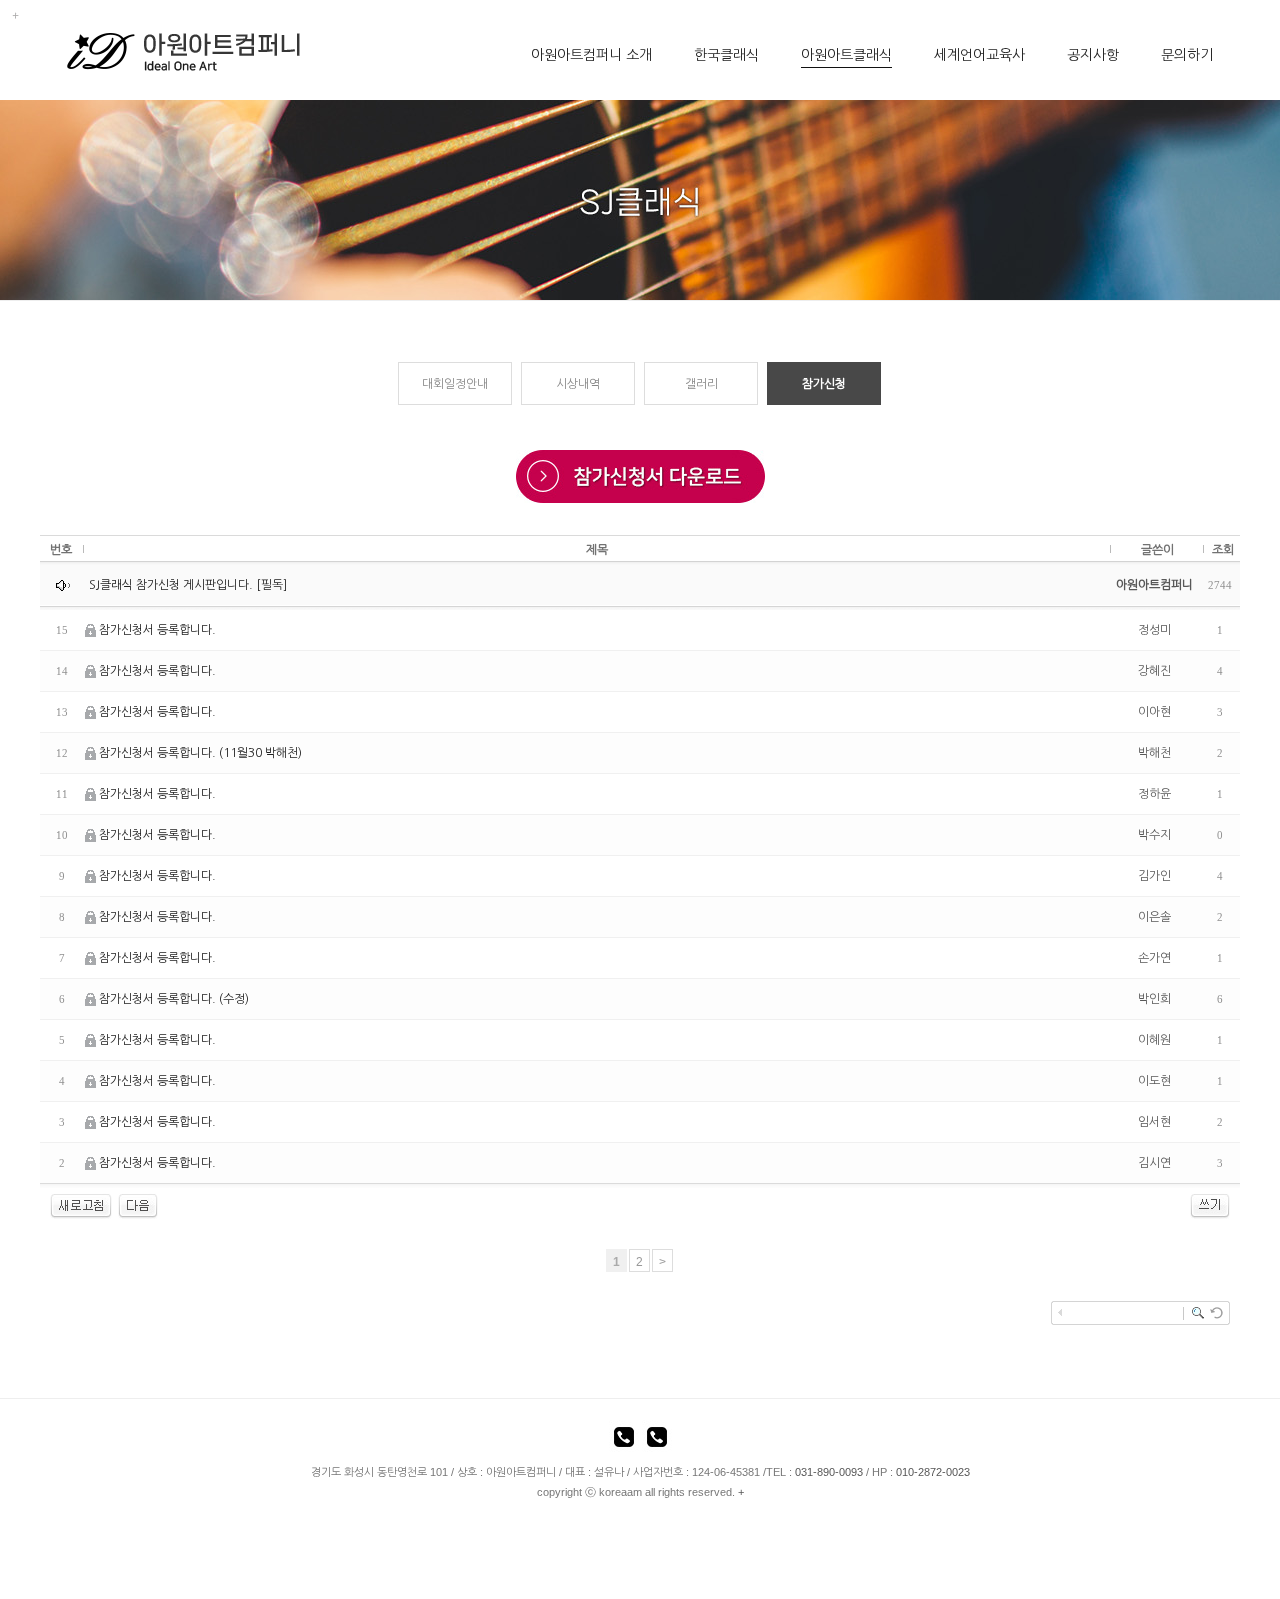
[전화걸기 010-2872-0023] (657, 1440)
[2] (138, 1206)
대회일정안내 (455, 384)
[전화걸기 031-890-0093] (624, 1440)
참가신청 (824, 384)
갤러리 (701, 384)
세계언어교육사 (979, 55)
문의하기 (1187, 55)
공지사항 (1093, 55)
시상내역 (578, 384)
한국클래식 (726, 55)
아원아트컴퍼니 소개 (591, 55)
